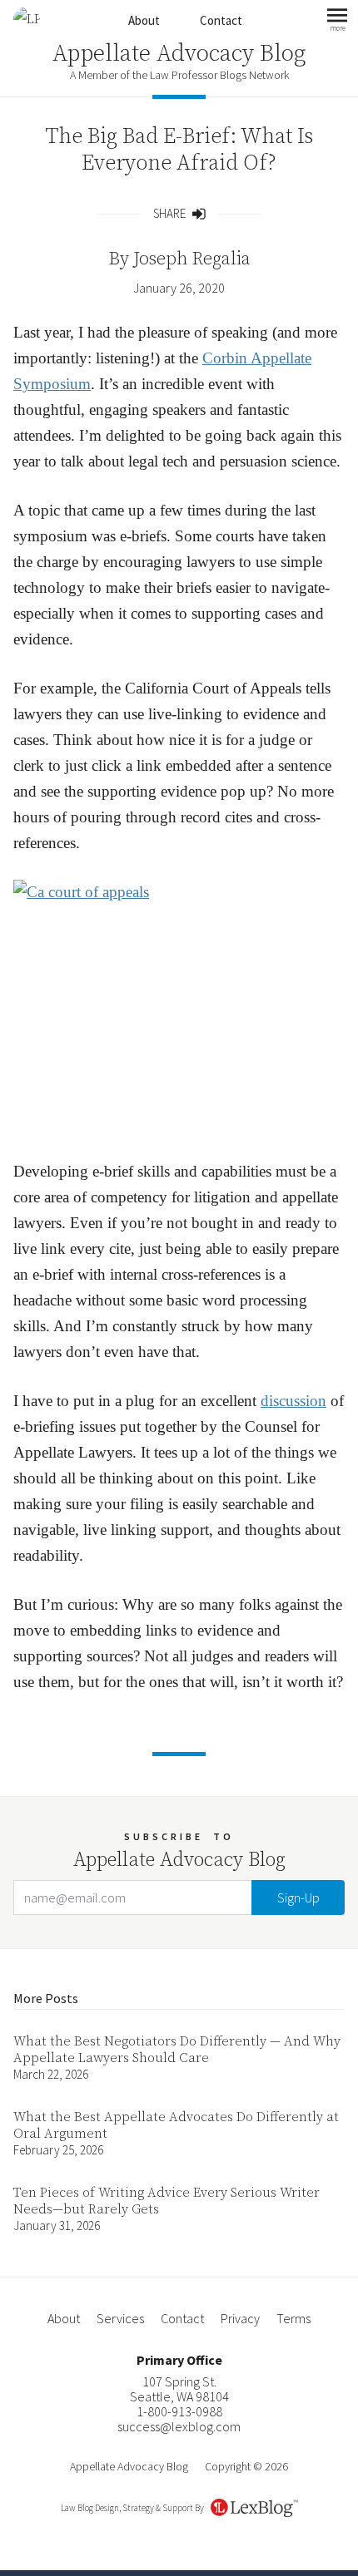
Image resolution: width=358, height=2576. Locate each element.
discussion (293, 1401)
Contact (221, 20)
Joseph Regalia (192, 259)
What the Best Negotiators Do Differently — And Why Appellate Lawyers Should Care (177, 2050)
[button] (337, 20)
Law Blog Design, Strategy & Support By (132, 2508)
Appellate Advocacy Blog (179, 54)
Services (120, 2318)
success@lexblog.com (179, 2426)
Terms (293, 2318)
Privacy (240, 2318)
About (144, 20)
